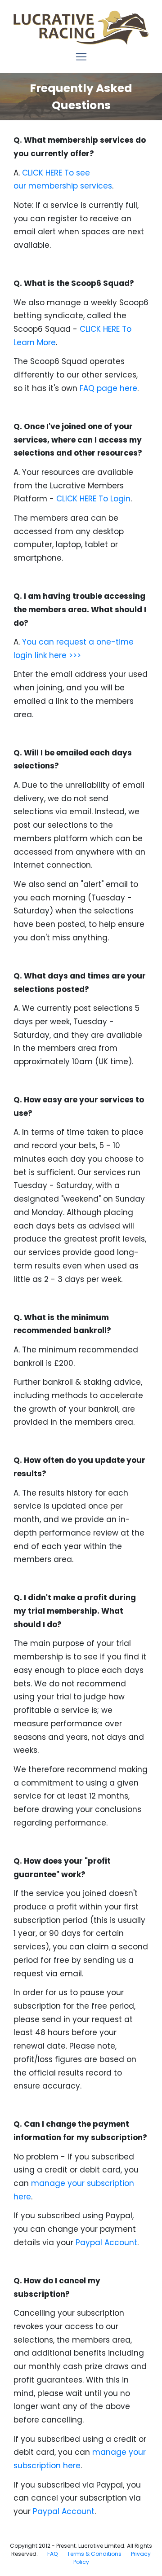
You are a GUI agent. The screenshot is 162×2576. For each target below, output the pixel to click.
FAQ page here (108, 388)
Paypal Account (106, 2242)
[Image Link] (81, 28)
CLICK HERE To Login (93, 499)
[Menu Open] (81, 57)
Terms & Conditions (94, 2554)
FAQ (52, 2554)
